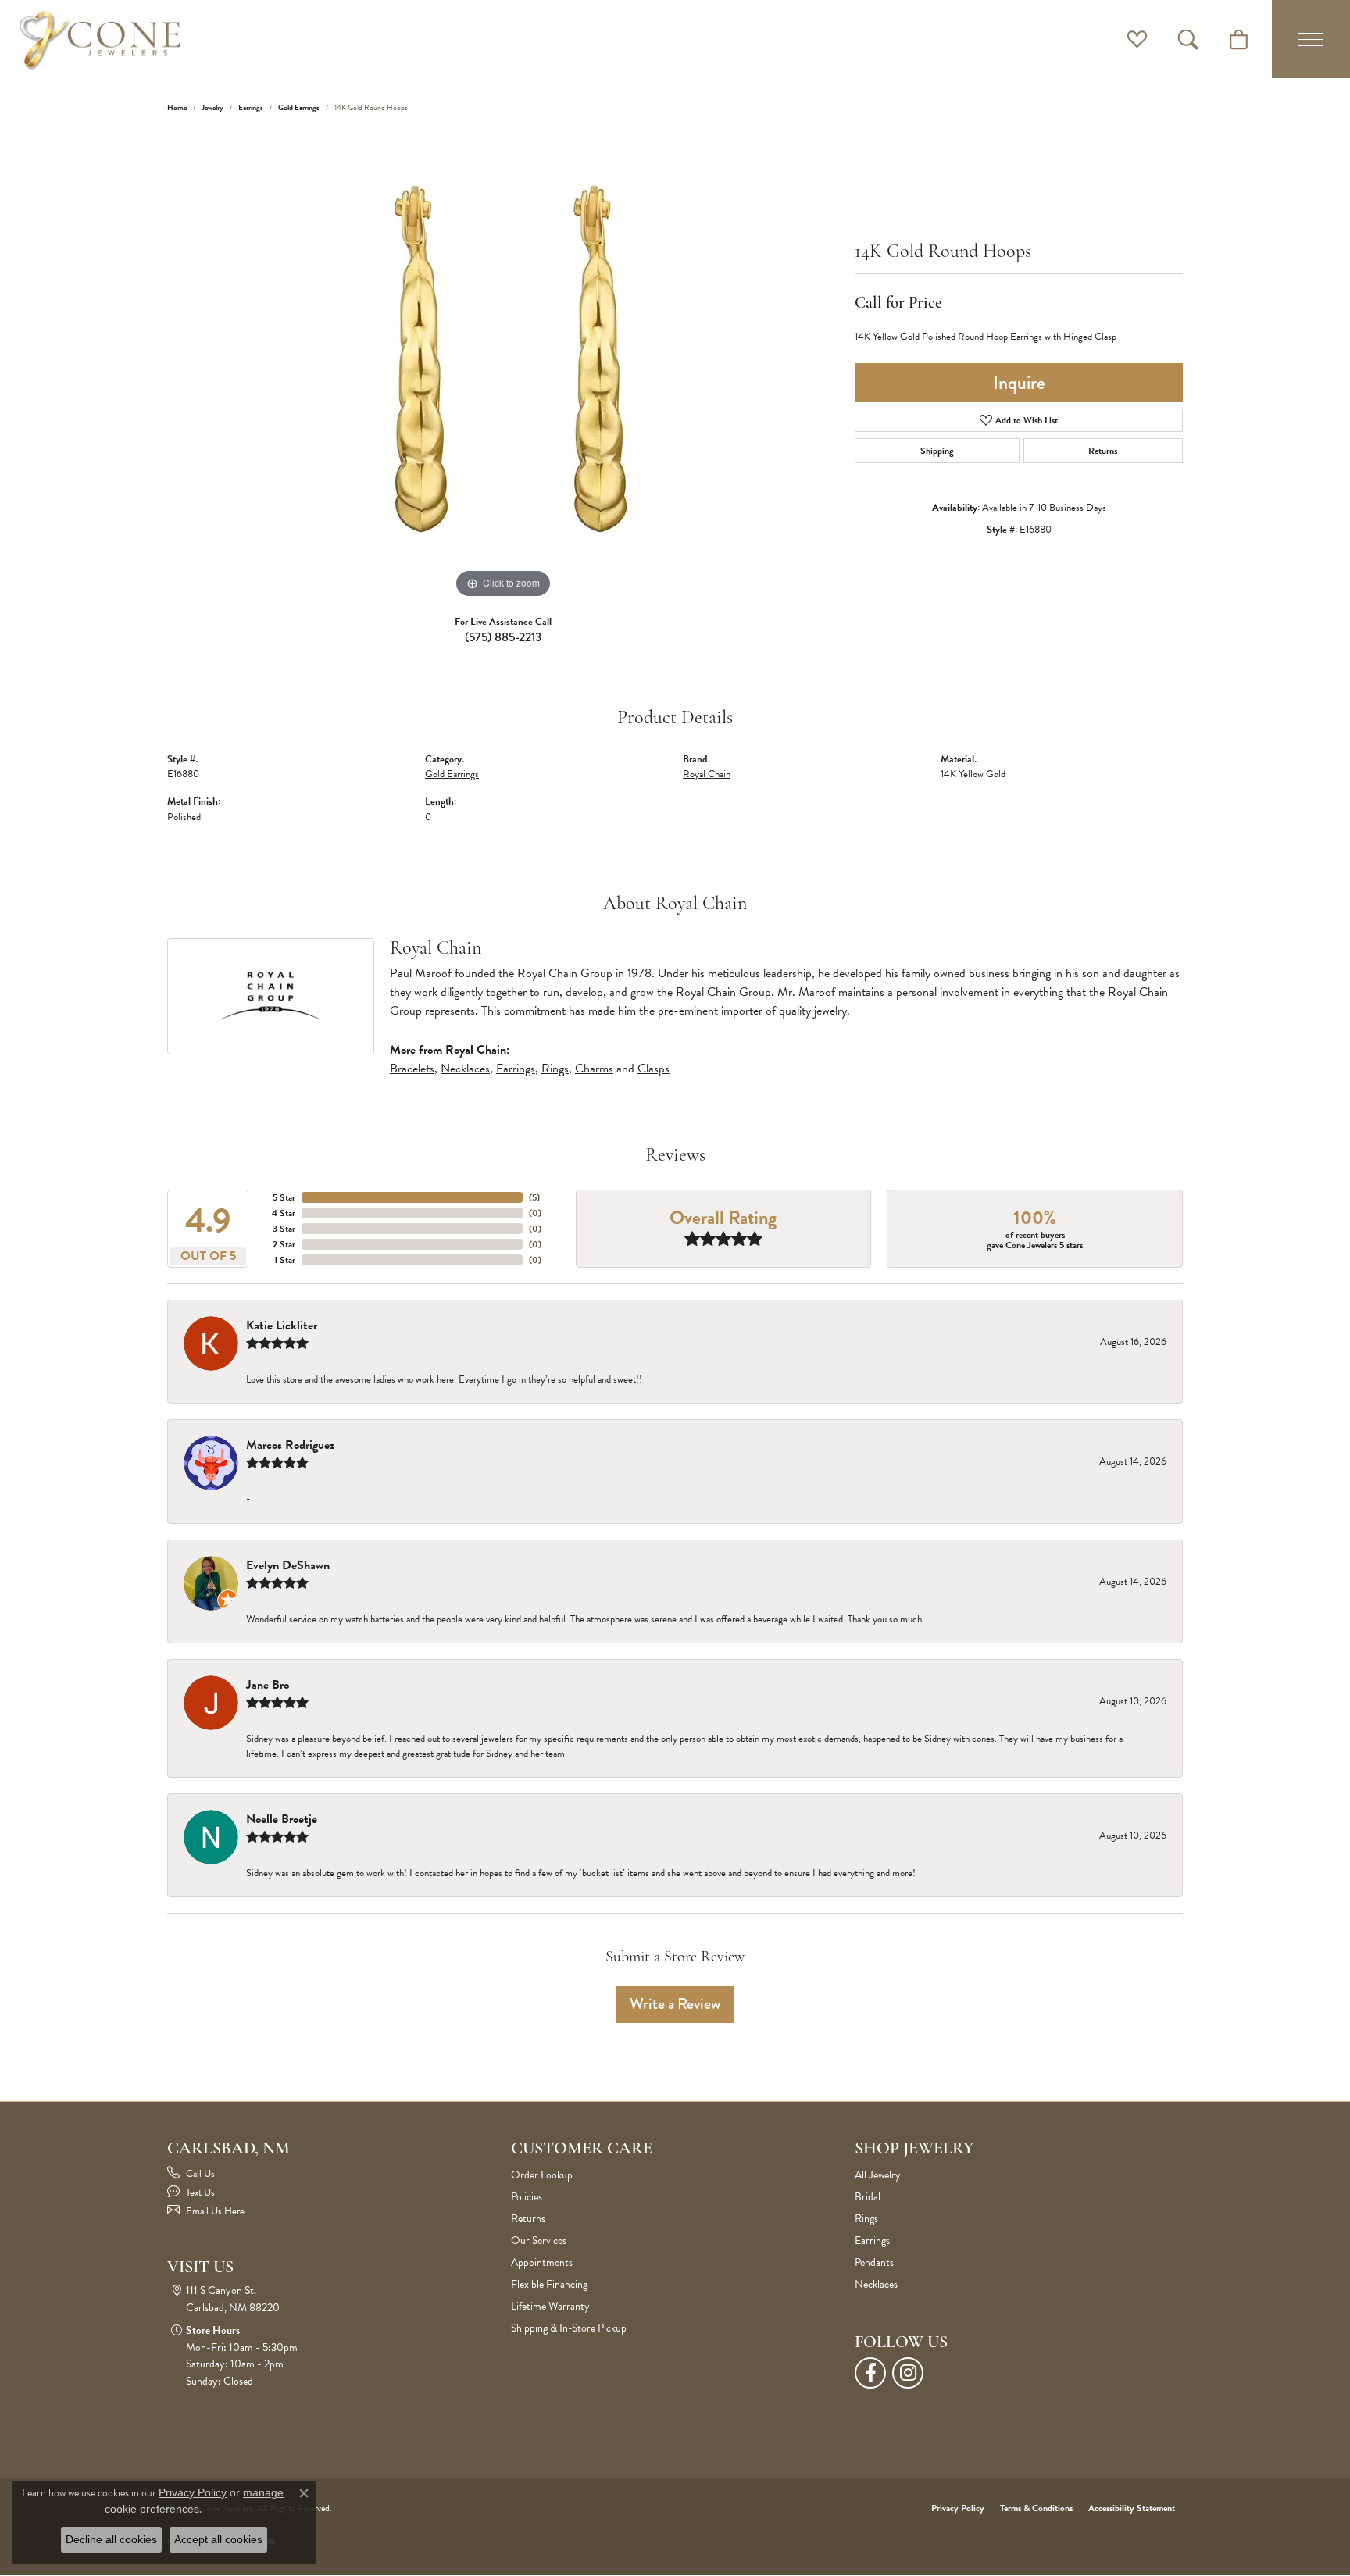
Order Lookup (542, 2175)
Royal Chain (707, 774)
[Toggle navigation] (1311, 39)
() (534, 1197)
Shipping (937, 451)
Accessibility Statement (1132, 2508)
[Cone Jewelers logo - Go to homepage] (100, 39)
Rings (555, 1069)
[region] (503, 368)
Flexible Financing (549, 2284)
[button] (1137, 39)
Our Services (539, 2241)
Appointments (542, 2262)
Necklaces (465, 1069)
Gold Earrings (299, 107)
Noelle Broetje (282, 1819)
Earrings (251, 107)
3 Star (284, 1229)
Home (177, 107)
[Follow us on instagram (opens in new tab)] (908, 2373)
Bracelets (412, 1069)
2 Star (284, 1244)
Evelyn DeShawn (288, 1565)
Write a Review (675, 2004)
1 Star (285, 1260)
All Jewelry (878, 2175)
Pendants (874, 2262)
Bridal (868, 2197)
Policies (527, 2197)
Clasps (654, 1069)
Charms (594, 1069)
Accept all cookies (218, 2539)
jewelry (212, 107)
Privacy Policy (958, 2508)
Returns (1103, 451)
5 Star (284, 1197)
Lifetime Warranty (550, 2306)
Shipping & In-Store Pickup (569, 2328)
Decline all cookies (111, 2539)
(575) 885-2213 (503, 637)
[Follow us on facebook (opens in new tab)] (870, 2373)
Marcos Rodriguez (290, 1445)
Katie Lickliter (282, 1325)
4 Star (284, 1213)
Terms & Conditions (1036, 2508)
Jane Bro (268, 1685)
